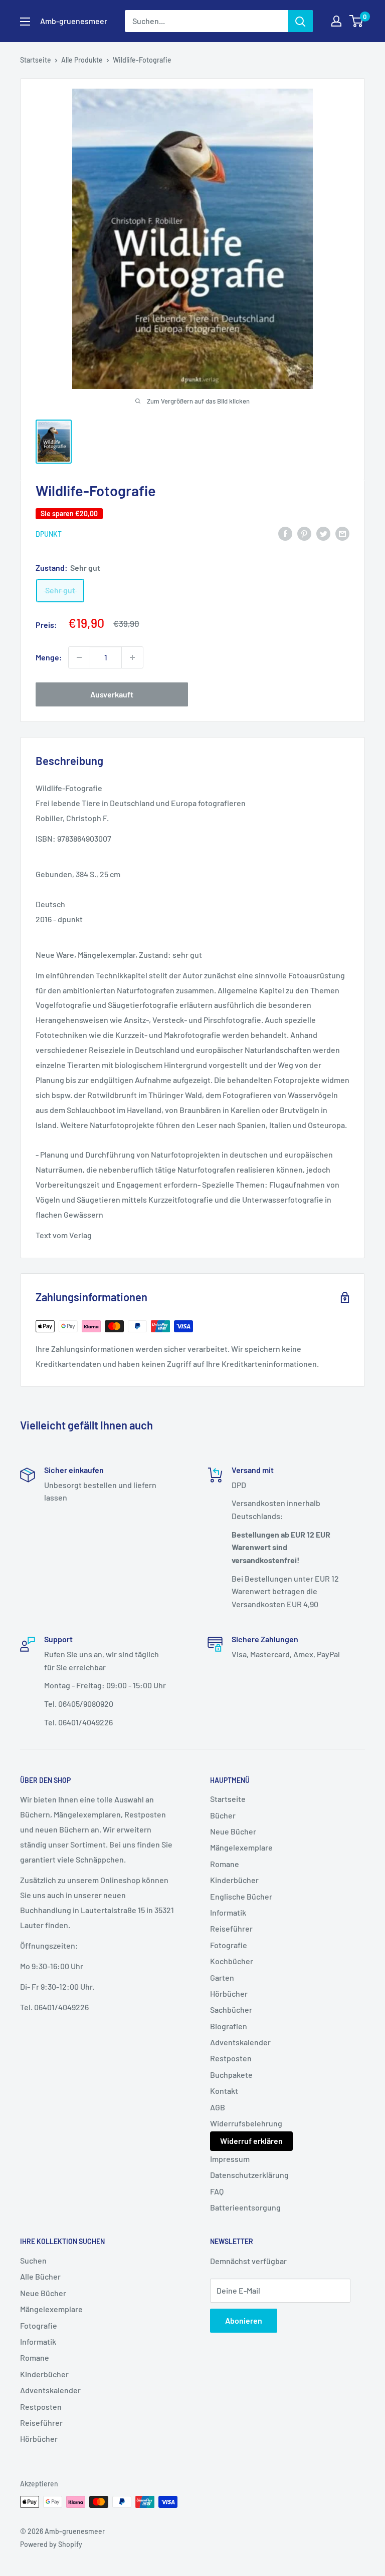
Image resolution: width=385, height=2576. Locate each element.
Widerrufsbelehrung (246, 2123)
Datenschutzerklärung (249, 2175)
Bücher (223, 1815)
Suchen (33, 2260)
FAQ (217, 2191)
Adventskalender (240, 2042)
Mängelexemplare (241, 1847)
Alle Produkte (82, 60)
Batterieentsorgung (245, 2207)
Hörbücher (229, 1993)
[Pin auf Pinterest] (304, 533)
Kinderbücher (234, 1880)
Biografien (229, 2026)
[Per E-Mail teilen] (342, 533)
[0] (357, 21)
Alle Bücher (40, 2276)
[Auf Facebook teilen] (285, 533)
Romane (225, 1864)
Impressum (230, 2159)
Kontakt (224, 2091)
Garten (222, 1977)
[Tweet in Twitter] (323, 533)
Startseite (36, 60)
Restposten (231, 2058)
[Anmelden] (300, 21)
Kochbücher (232, 1961)
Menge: (49, 657)
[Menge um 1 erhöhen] (132, 657)
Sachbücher (231, 2009)
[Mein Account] (336, 21)
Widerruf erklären (251, 2141)
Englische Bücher (241, 1896)
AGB (218, 2107)
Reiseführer (231, 1928)
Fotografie (229, 1945)
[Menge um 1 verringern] (79, 657)
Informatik (228, 1912)
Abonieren (244, 2320)
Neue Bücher (233, 1831)
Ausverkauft (112, 694)
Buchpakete (231, 2075)
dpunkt (49, 534)
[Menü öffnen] (25, 22)
